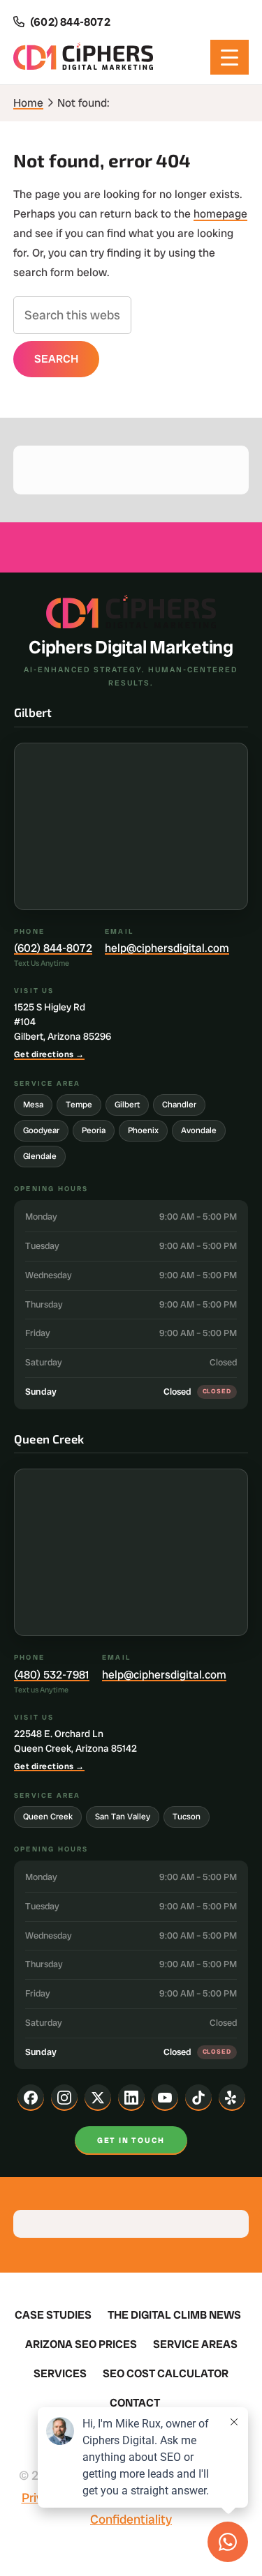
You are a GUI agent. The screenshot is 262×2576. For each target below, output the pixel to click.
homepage (220, 214)
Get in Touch (131, 2140)
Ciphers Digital (83, 57)
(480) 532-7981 (52, 1675)
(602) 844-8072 (53, 948)
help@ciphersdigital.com (167, 948)
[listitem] (31, 2098)
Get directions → (49, 1054)
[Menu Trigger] (230, 57)
